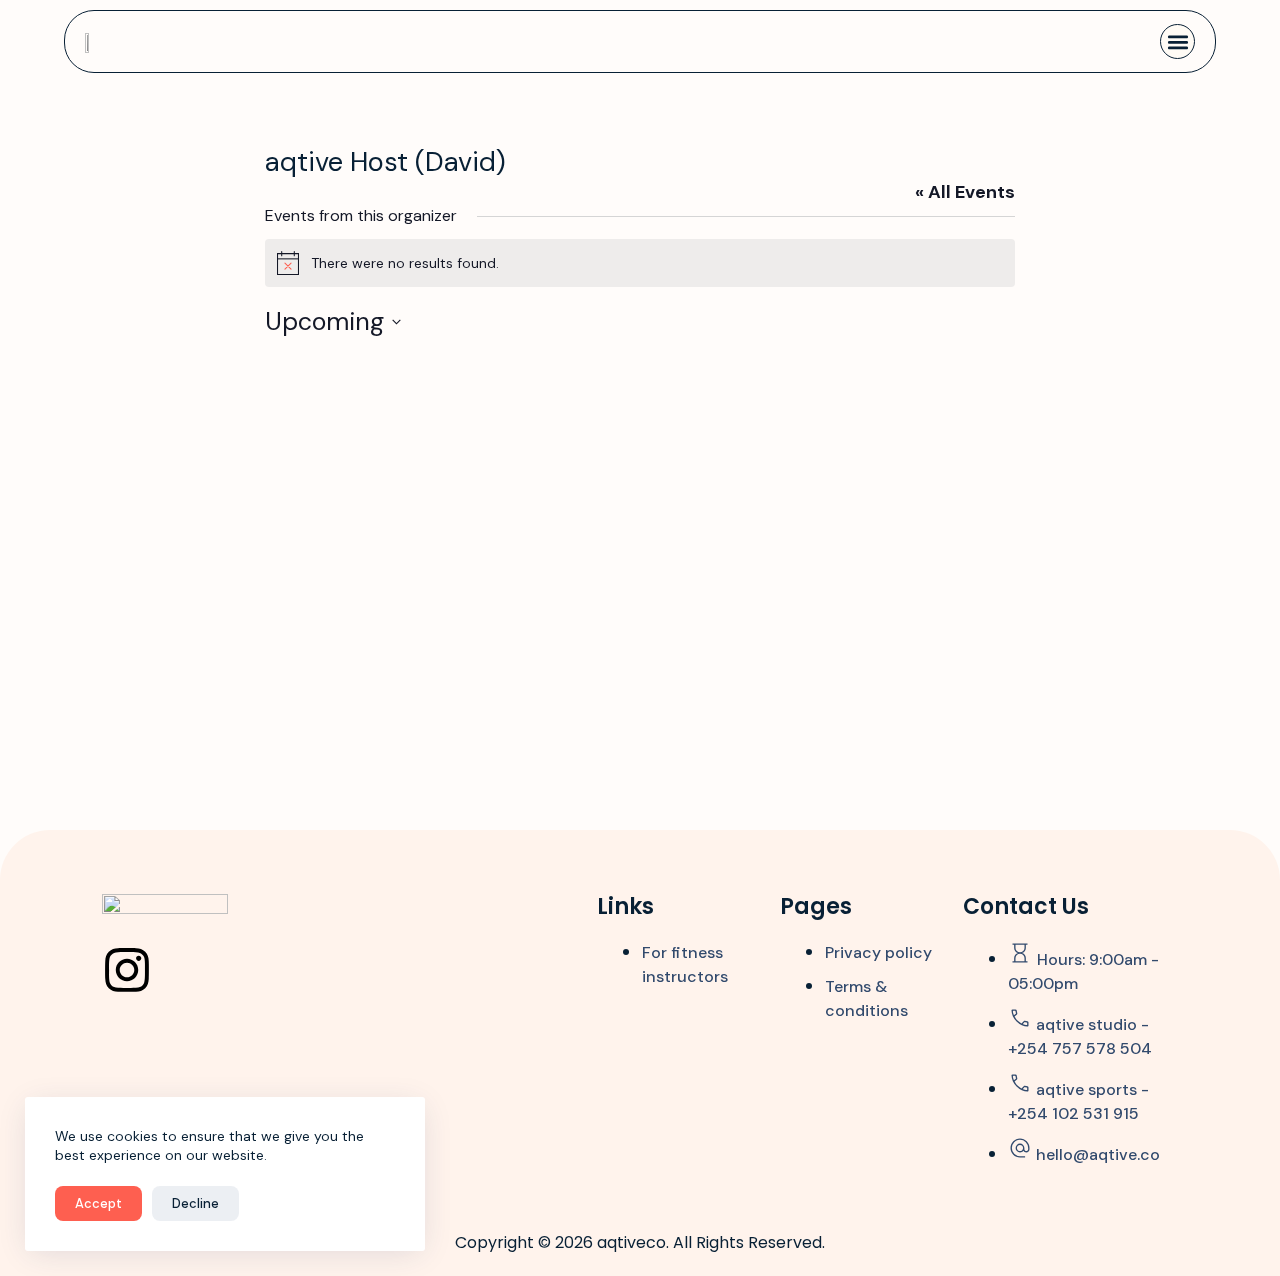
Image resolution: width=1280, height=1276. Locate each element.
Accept (98, 1203)
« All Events (965, 192)
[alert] (640, 263)
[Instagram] (127, 970)
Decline (195, 1203)
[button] (1177, 41)
